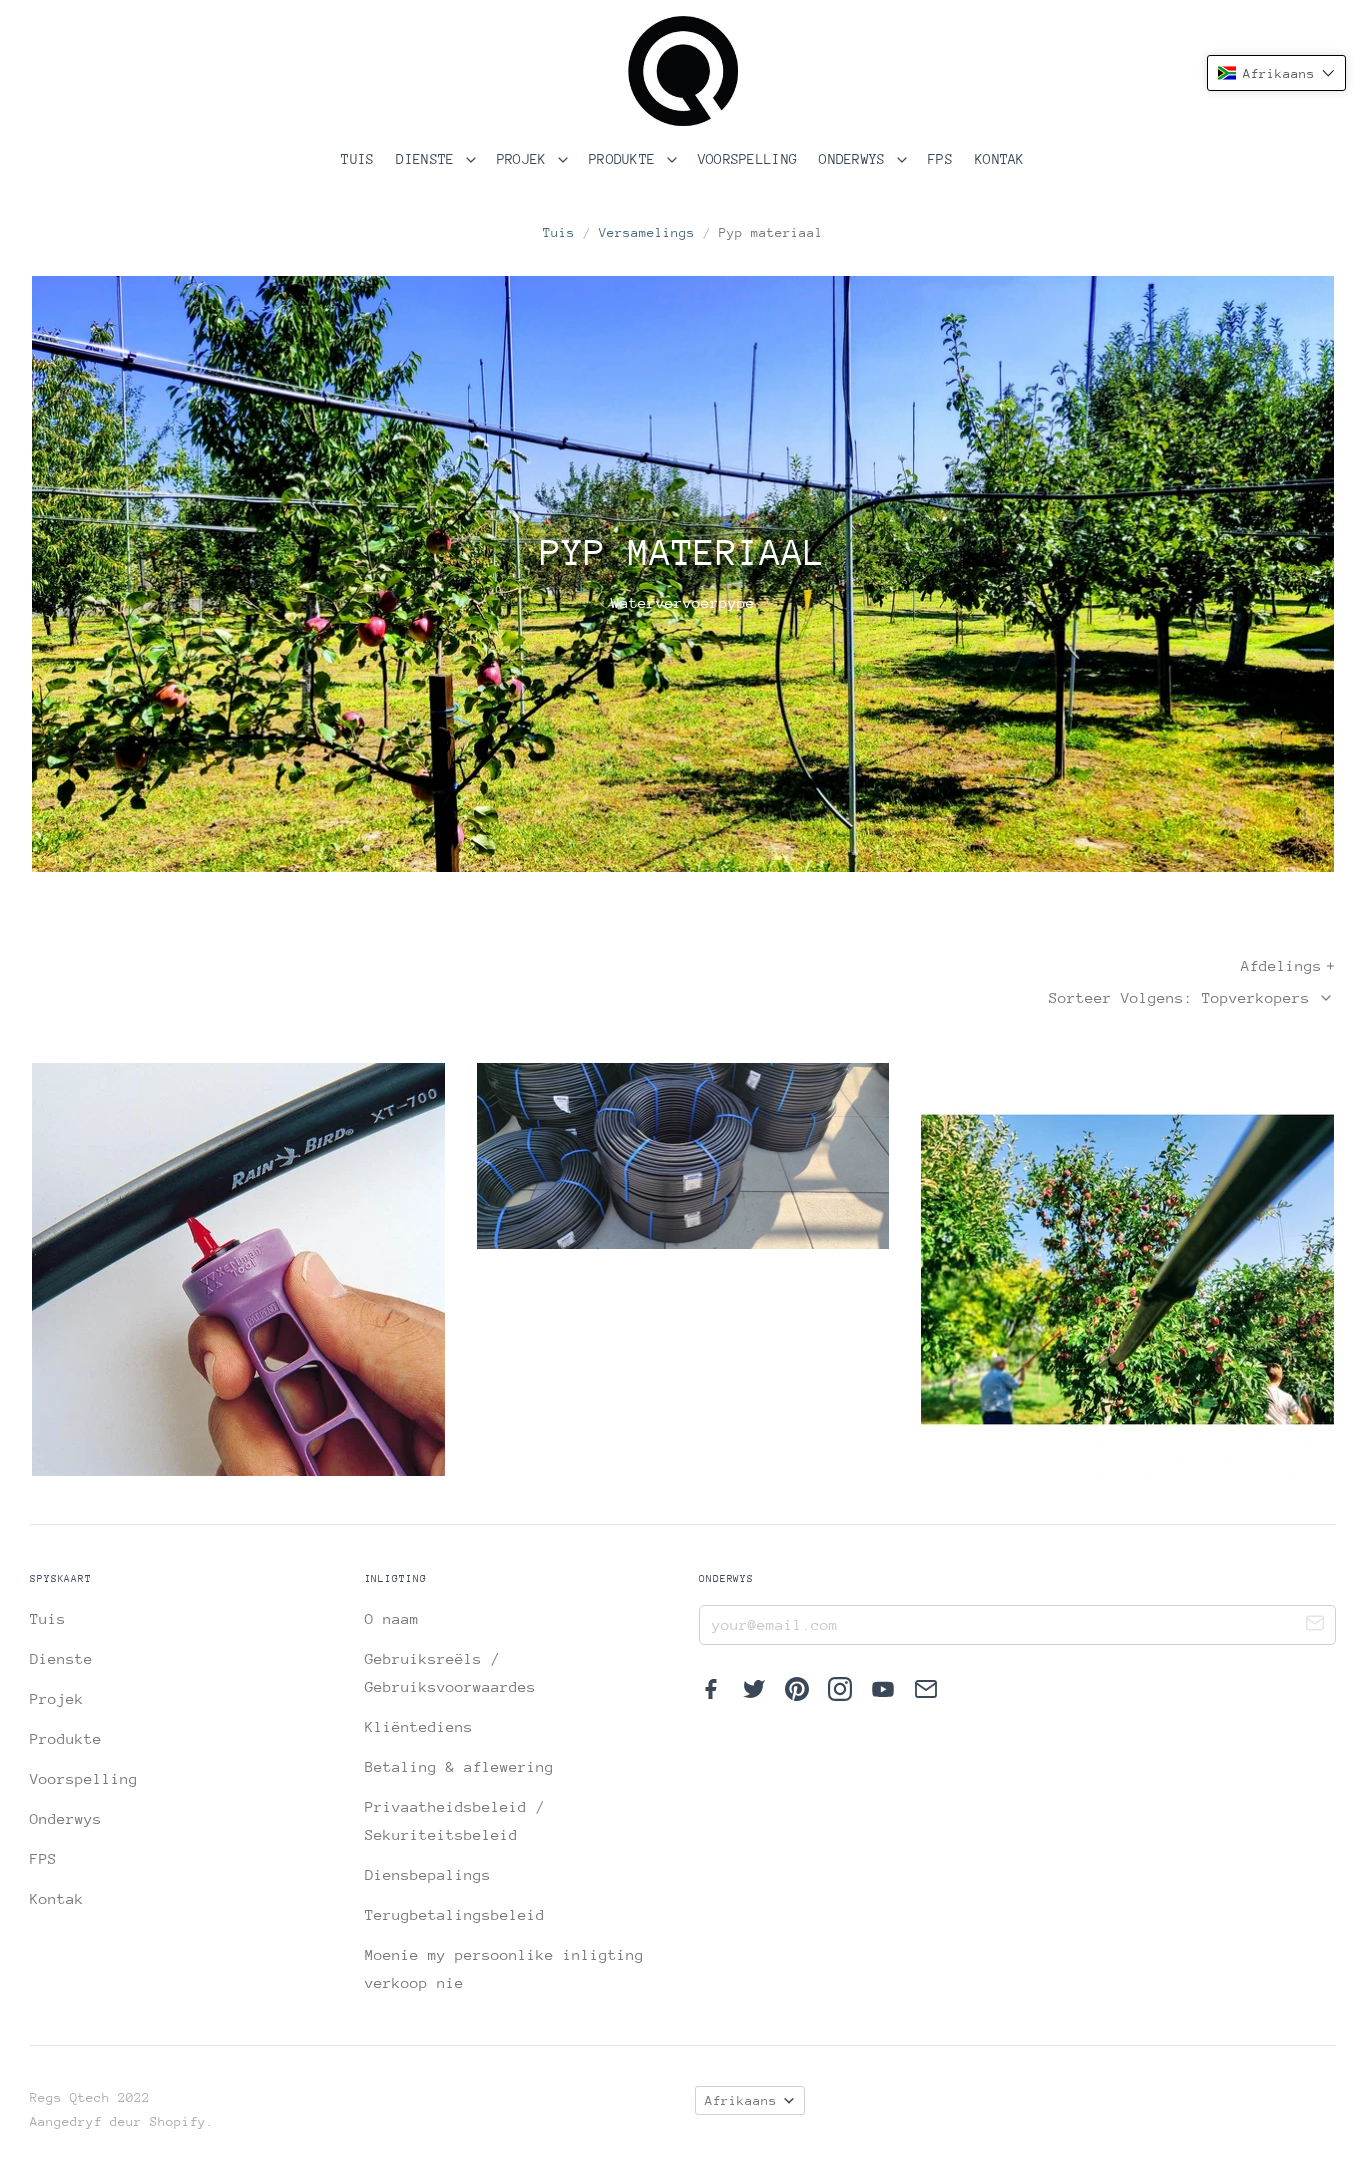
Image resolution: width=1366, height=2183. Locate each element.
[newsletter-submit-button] (1315, 1626)
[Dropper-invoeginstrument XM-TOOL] (238, 1269)
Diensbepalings (428, 1874)
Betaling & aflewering (459, 1766)
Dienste (429, 159)
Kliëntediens (419, 1726)
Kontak (1000, 159)
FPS (940, 159)
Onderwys (856, 159)
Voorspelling (748, 159)
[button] (1276, 73)
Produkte (626, 159)
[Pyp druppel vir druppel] (1127, 1269)
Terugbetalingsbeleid (455, 1914)
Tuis (357, 159)
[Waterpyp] (683, 1156)
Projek (526, 159)
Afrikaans (741, 2100)
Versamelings (647, 232)
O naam (392, 1618)
